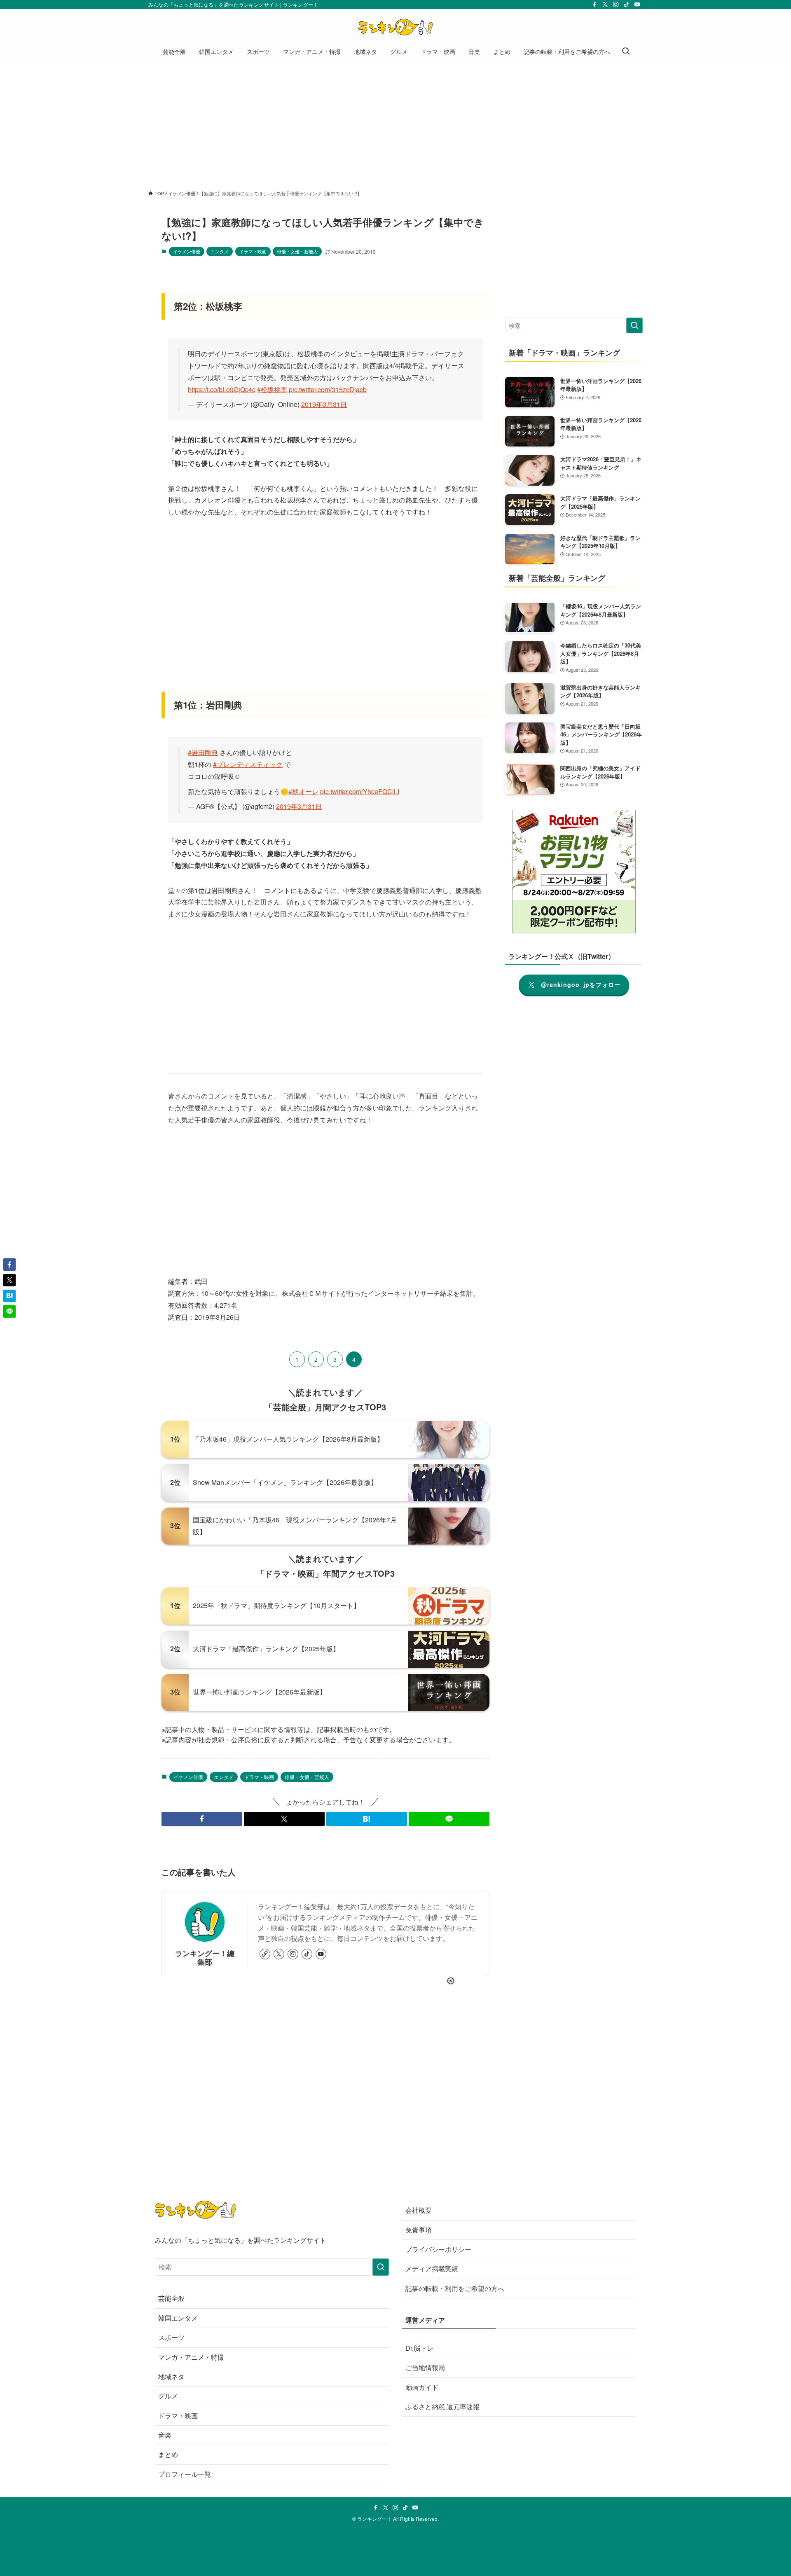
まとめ (168, 2454)
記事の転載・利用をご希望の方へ (455, 2288)
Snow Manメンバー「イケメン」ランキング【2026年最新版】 (285, 1482)
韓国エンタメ (178, 2318)
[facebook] (594, 5)
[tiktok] (627, 5)
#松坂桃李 (272, 389)
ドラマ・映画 (253, 251)
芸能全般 (171, 2298)
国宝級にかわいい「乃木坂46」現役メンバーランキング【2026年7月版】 (295, 1526)
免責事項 (419, 2230)
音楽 (165, 2435)
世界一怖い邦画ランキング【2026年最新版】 (260, 1692)
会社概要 (419, 2210)
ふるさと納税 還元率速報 (442, 2407)
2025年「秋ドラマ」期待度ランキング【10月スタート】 (276, 1605)
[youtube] (637, 5)
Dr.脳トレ (419, 2348)
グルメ (168, 2396)
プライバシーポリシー (438, 2249)
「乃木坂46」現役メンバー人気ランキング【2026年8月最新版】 (288, 1439)
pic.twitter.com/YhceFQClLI (360, 791)
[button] (202, 1819)
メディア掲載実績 (432, 2269)
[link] (265, 1954)
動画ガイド (422, 2387)
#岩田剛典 (203, 752)
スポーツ (171, 2337)
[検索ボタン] (626, 51)
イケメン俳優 (187, 251)
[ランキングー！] (395, 27)
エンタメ (220, 251)
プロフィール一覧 (185, 2474)
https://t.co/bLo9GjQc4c (222, 389)
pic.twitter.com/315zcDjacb (328, 389)
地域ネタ (171, 2376)
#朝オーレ (303, 791)
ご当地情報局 (425, 2367)
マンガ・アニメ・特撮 (191, 2357)
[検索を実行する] (634, 325)
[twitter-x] (605, 5)
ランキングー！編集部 (205, 1957)
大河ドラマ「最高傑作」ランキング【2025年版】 (266, 1649)
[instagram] (616, 5)
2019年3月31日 (324, 404)
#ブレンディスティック (248, 764)
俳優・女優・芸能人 (297, 251)
